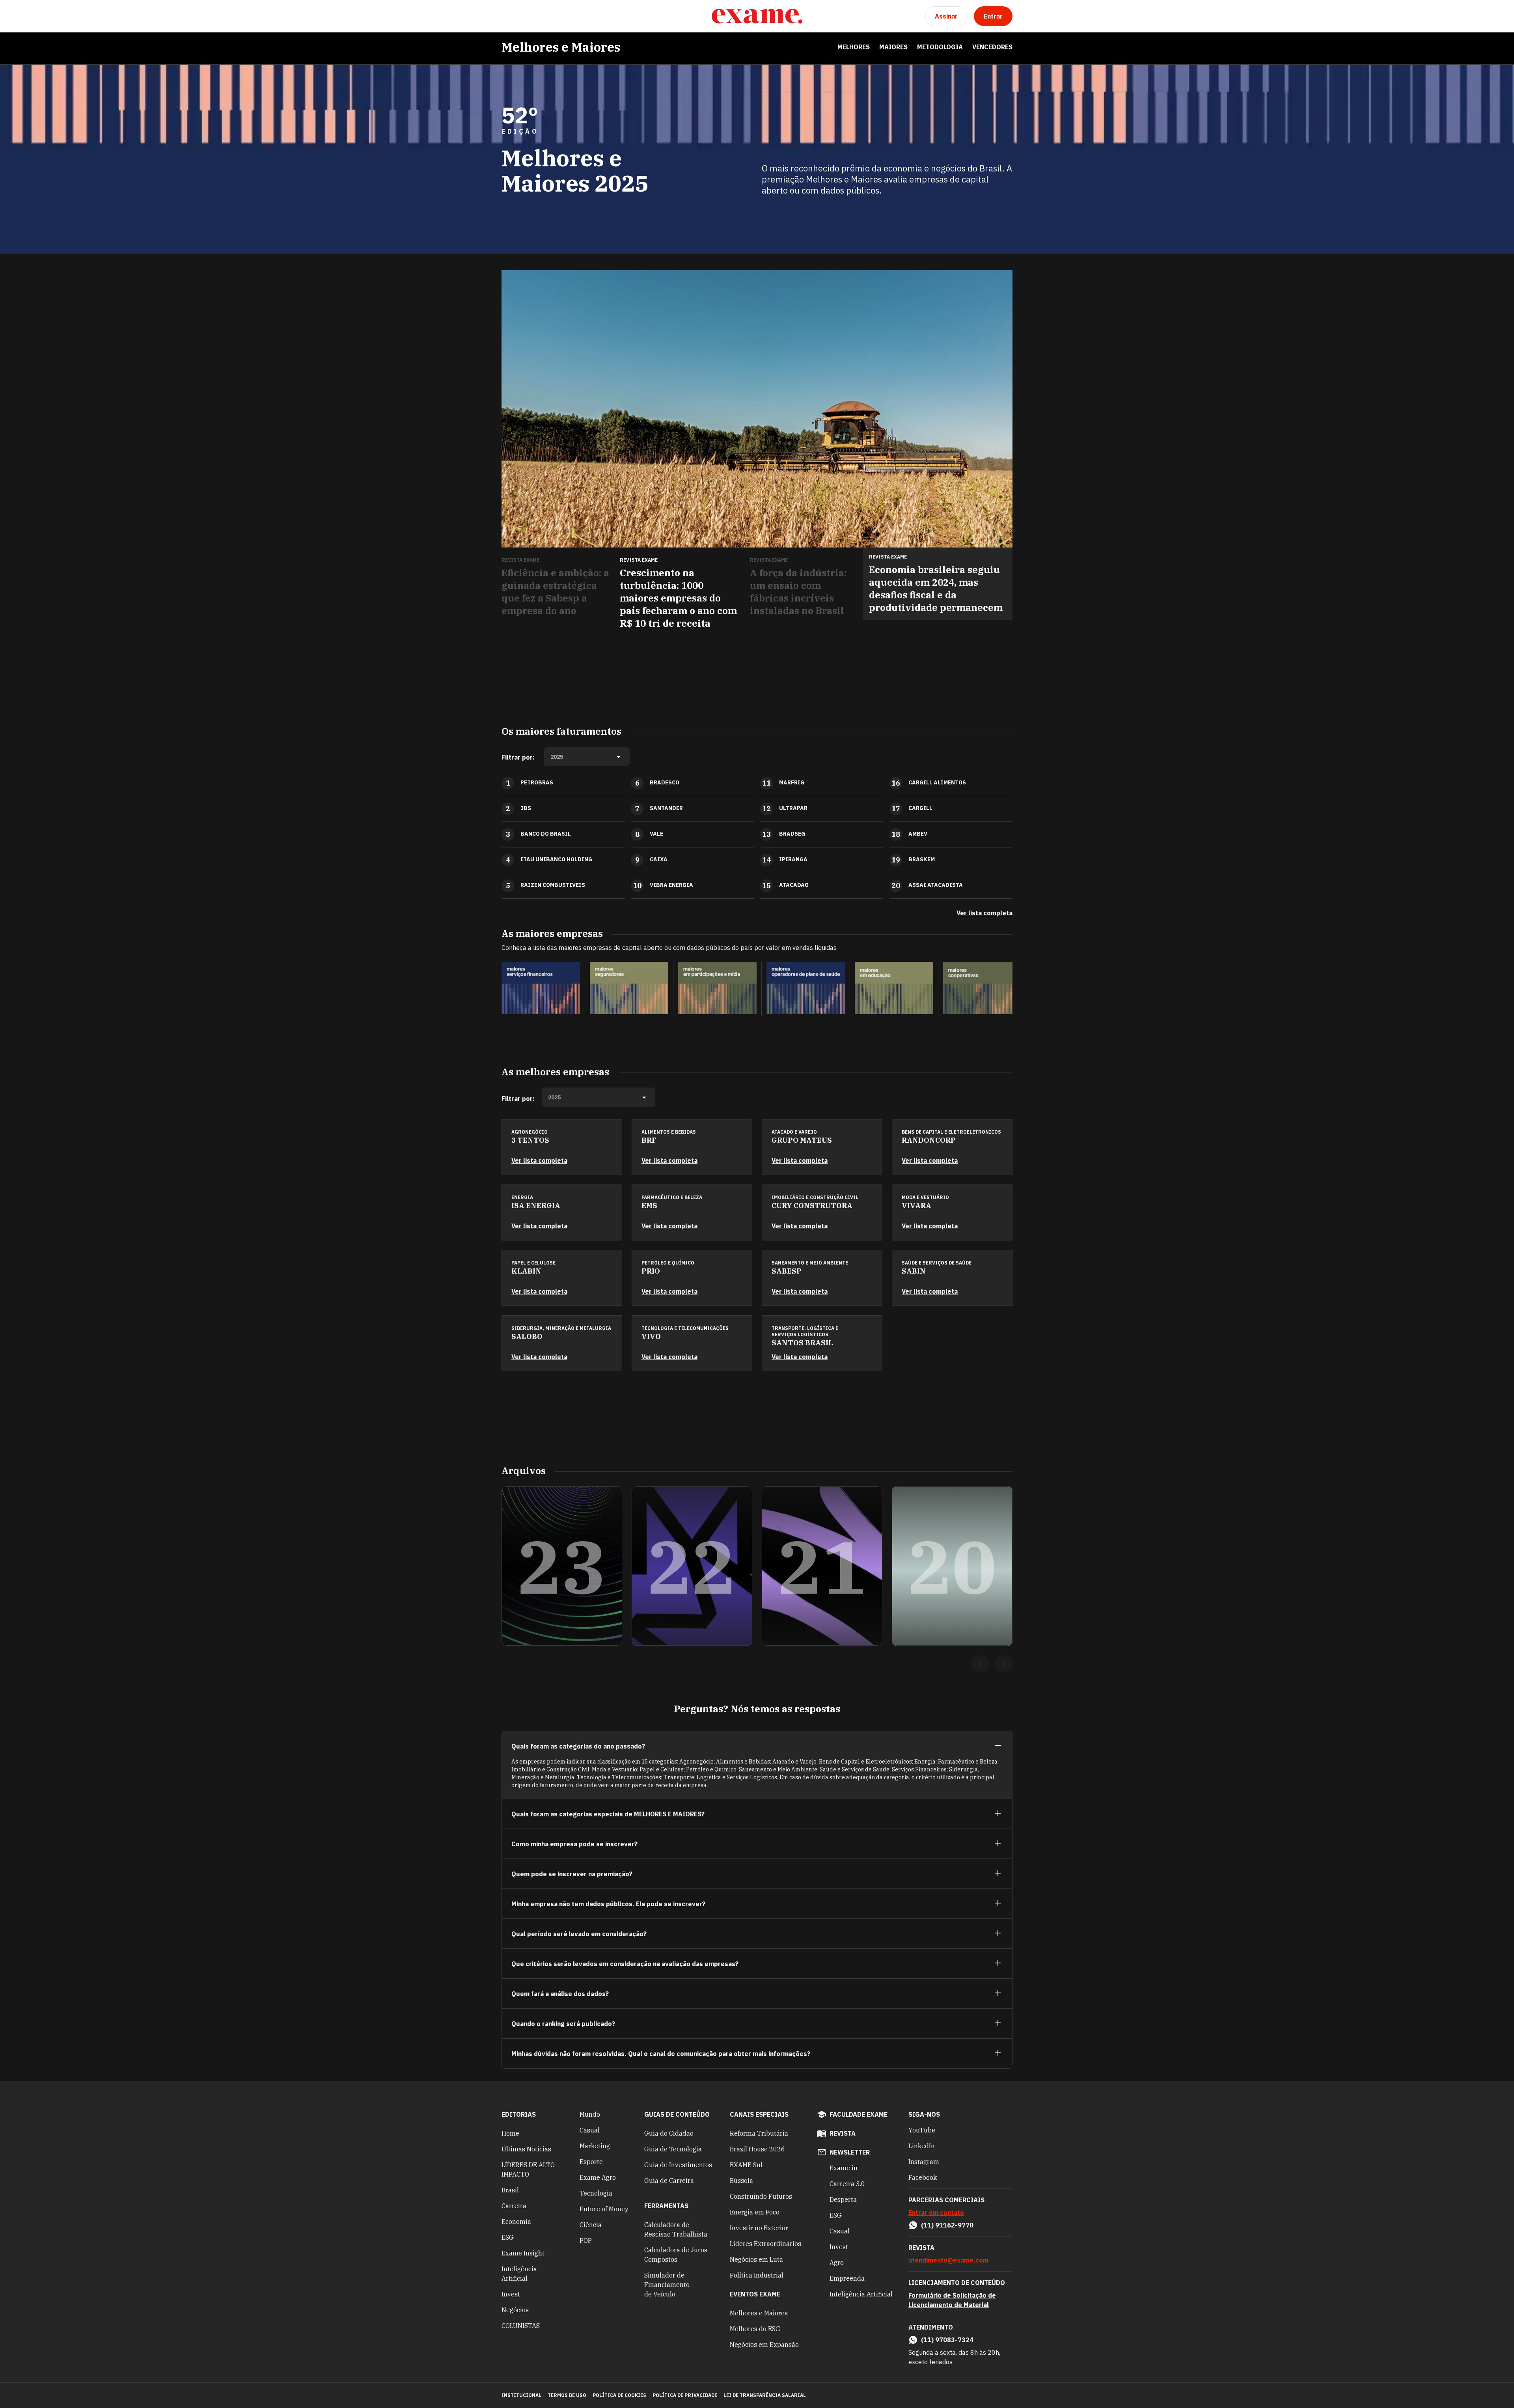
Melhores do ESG (755, 2329)
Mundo (590, 2114)
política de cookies (619, 2395)
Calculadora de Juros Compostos (676, 2255)
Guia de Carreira (669, 2181)
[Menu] (508, 16)
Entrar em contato (936, 2212)
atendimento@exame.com (948, 2260)
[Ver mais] (998, 1814)
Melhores (854, 47)
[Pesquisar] (527, 16)
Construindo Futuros (761, 2196)
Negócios (515, 2310)
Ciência (591, 2225)
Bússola (741, 2181)
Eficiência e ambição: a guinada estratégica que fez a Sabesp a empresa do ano (555, 592)
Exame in (844, 2168)
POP (586, 2240)
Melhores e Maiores (561, 47)
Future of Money (604, 2209)
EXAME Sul (746, 2165)
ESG (508, 2237)
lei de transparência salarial (765, 2395)
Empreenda (847, 2278)
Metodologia (940, 47)
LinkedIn (922, 2146)
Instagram (924, 2162)
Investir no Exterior (759, 2228)
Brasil (510, 2190)
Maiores (893, 47)
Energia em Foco (755, 2212)
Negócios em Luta (756, 2259)
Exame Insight (523, 2253)
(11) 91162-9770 (947, 2225)
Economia (516, 2222)
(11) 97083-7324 (947, 2340)
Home (510, 2133)
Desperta (843, 2199)
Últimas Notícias (526, 2149)
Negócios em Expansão (764, 2345)
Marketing (595, 2146)
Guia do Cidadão (669, 2133)
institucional (521, 2395)
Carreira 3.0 (847, 2184)
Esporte (591, 2162)
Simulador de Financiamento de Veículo (667, 2285)
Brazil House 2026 (757, 2149)
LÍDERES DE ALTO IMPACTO (528, 2170)
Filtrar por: (518, 757)
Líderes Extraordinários (765, 2244)
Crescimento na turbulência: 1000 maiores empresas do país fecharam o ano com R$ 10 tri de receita (678, 598)
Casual (590, 2130)
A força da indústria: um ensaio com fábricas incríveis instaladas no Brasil (798, 592)
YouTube (922, 2130)
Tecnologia (596, 2193)
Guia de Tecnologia (673, 2149)
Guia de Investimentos (678, 2165)
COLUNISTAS (521, 2326)
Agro (837, 2263)
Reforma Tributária (759, 2133)
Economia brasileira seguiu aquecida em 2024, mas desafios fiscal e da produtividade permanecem (936, 588)
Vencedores (992, 47)
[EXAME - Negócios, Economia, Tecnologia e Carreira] (757, 16)
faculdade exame (859, 2114)
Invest (511, 2294)
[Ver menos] (998, 1746)
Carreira (514, 2206)
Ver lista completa (984, 913)
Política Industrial (757, 2275)
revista (843, 2133)
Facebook (923, 2177)
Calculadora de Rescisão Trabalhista (676, 2229)
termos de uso (567, 2395)
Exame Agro (598, 2177)
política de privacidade (685, 2395)
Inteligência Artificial (519, 2274)
